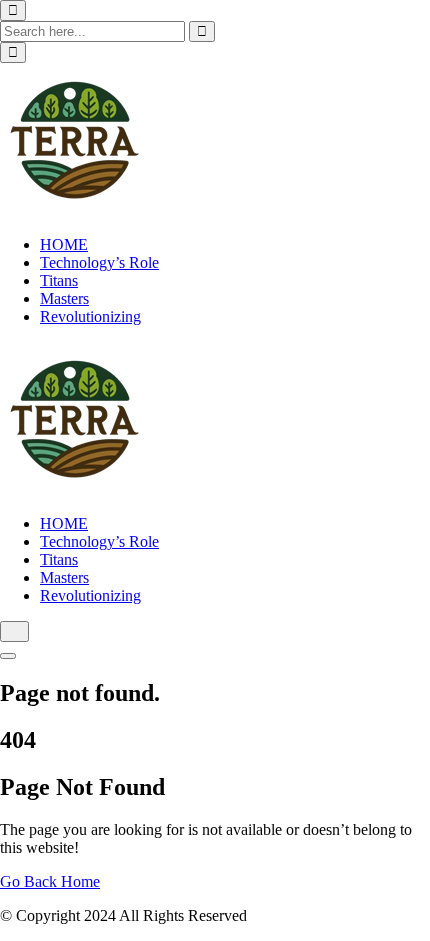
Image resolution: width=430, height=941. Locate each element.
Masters (64, 298)
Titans (59, 280)
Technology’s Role (99, 262)
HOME (64, 244)
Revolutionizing (90, 316)
